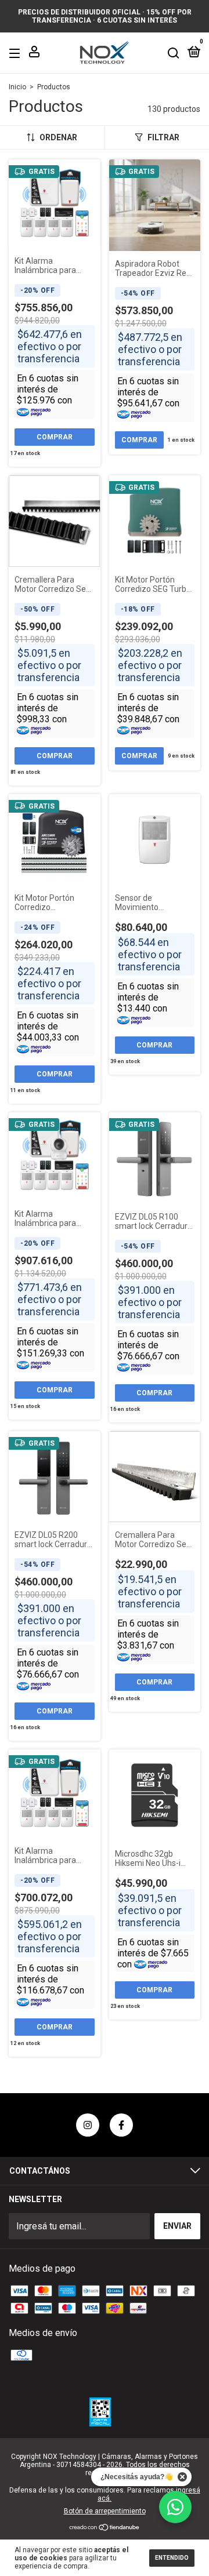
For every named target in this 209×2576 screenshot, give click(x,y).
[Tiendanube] (105, 2528)
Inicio (17, 87)
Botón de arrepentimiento (105, 2511)
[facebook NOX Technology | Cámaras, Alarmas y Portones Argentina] (121, 2125)
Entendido (172, 2558)
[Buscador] (174, 53)
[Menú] (17, 53)
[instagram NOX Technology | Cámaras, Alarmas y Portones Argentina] (88, 2125)
